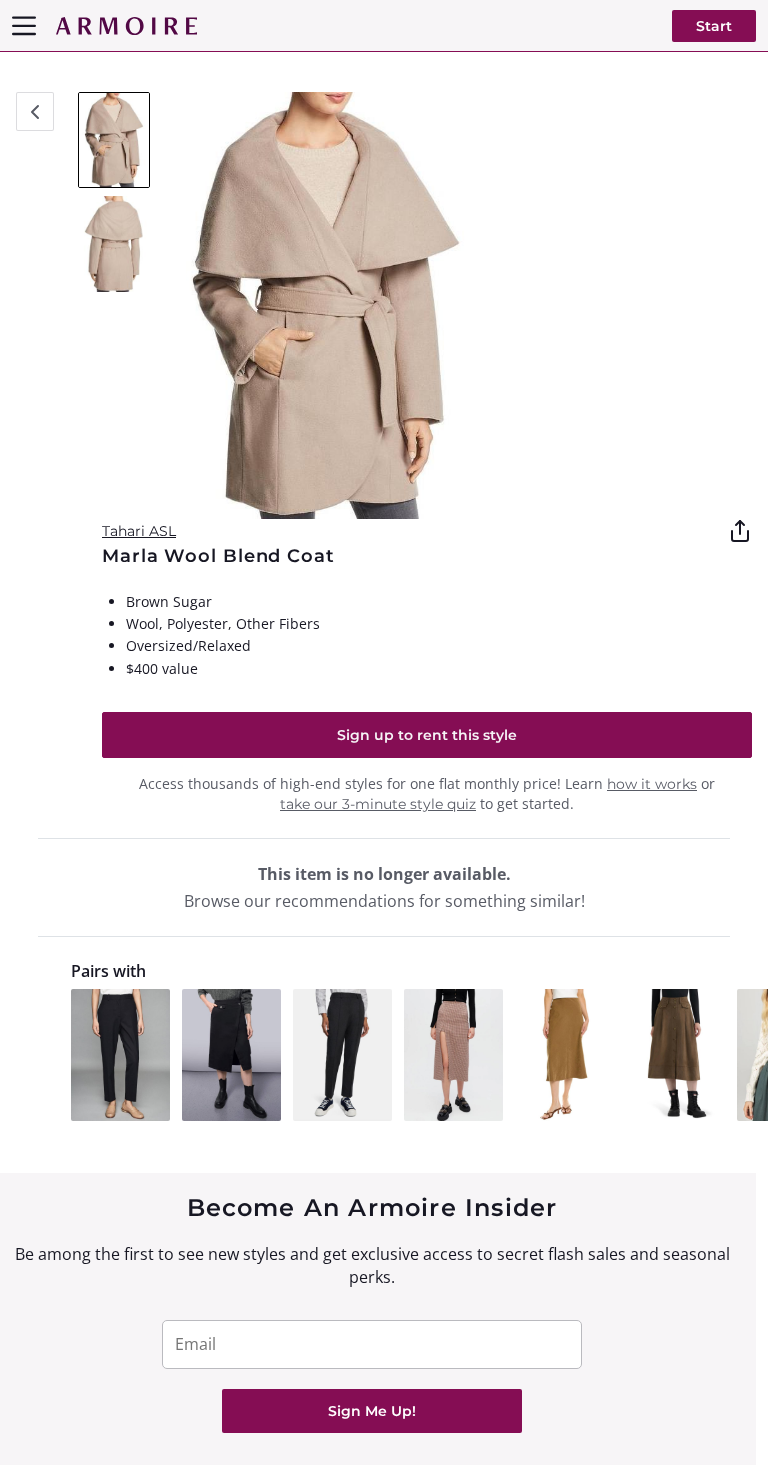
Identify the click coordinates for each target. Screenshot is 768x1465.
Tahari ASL (139, 531)
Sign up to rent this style (427, 735)
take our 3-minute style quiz (378, 804)
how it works (652, 784)
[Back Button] (35, 111)
